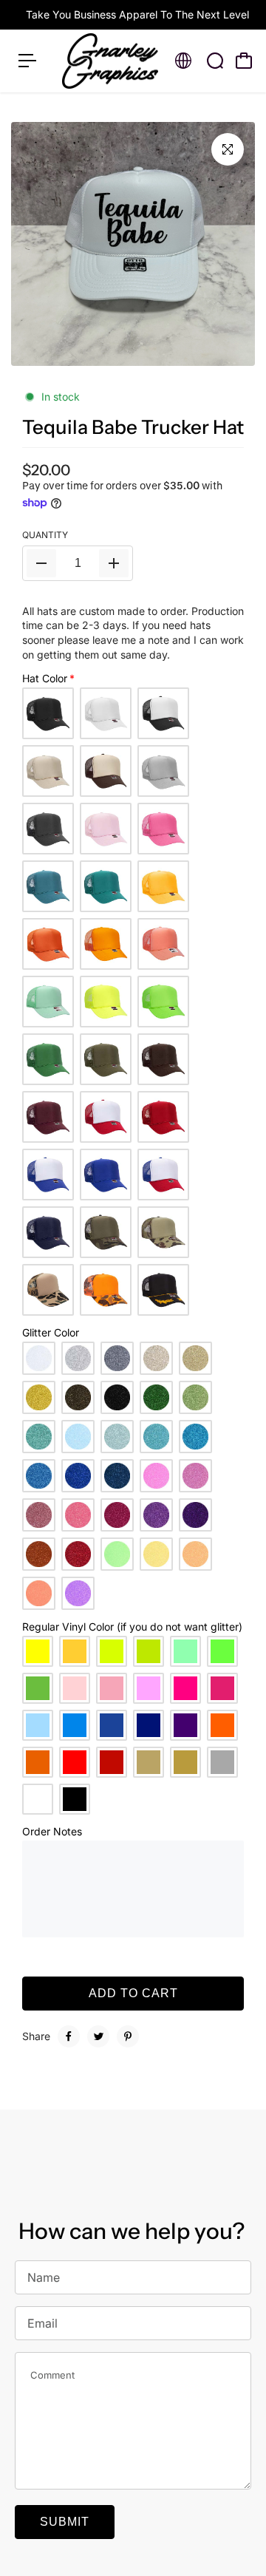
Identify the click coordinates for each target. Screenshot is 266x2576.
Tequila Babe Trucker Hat (133, 427)
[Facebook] (69, 2036)
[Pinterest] (128, 2036)
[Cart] (244, 61)
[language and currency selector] (183, 61)
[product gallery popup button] (228, 149)
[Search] (215, 61)
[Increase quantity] (114, 563)
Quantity (45, 535)
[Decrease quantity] (41, 563)
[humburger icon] (27, 61)
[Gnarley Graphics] (110, 61)
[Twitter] (98, 2036)
